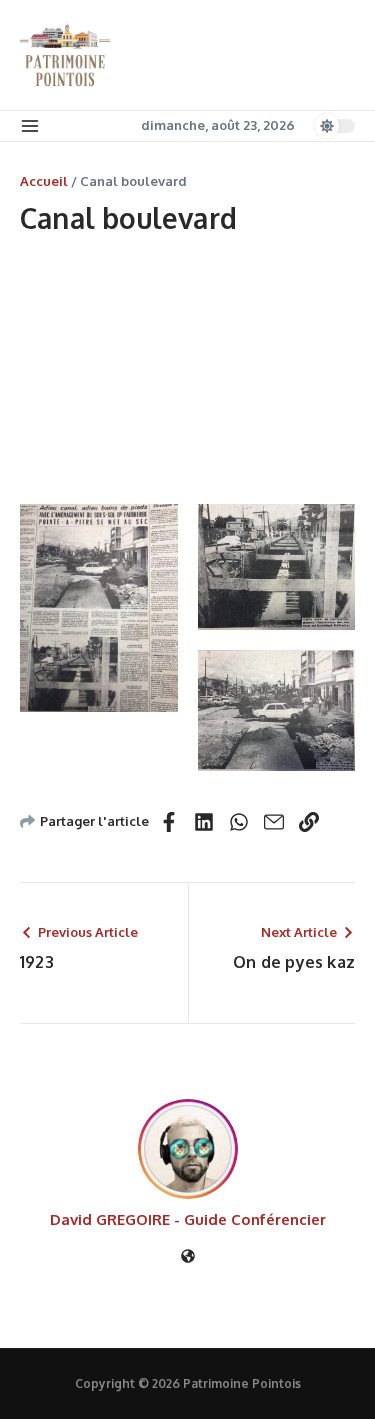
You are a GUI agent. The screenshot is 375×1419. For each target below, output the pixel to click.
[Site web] (188, 1257)
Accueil (44, 181)
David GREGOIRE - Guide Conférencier (188, 1219)
